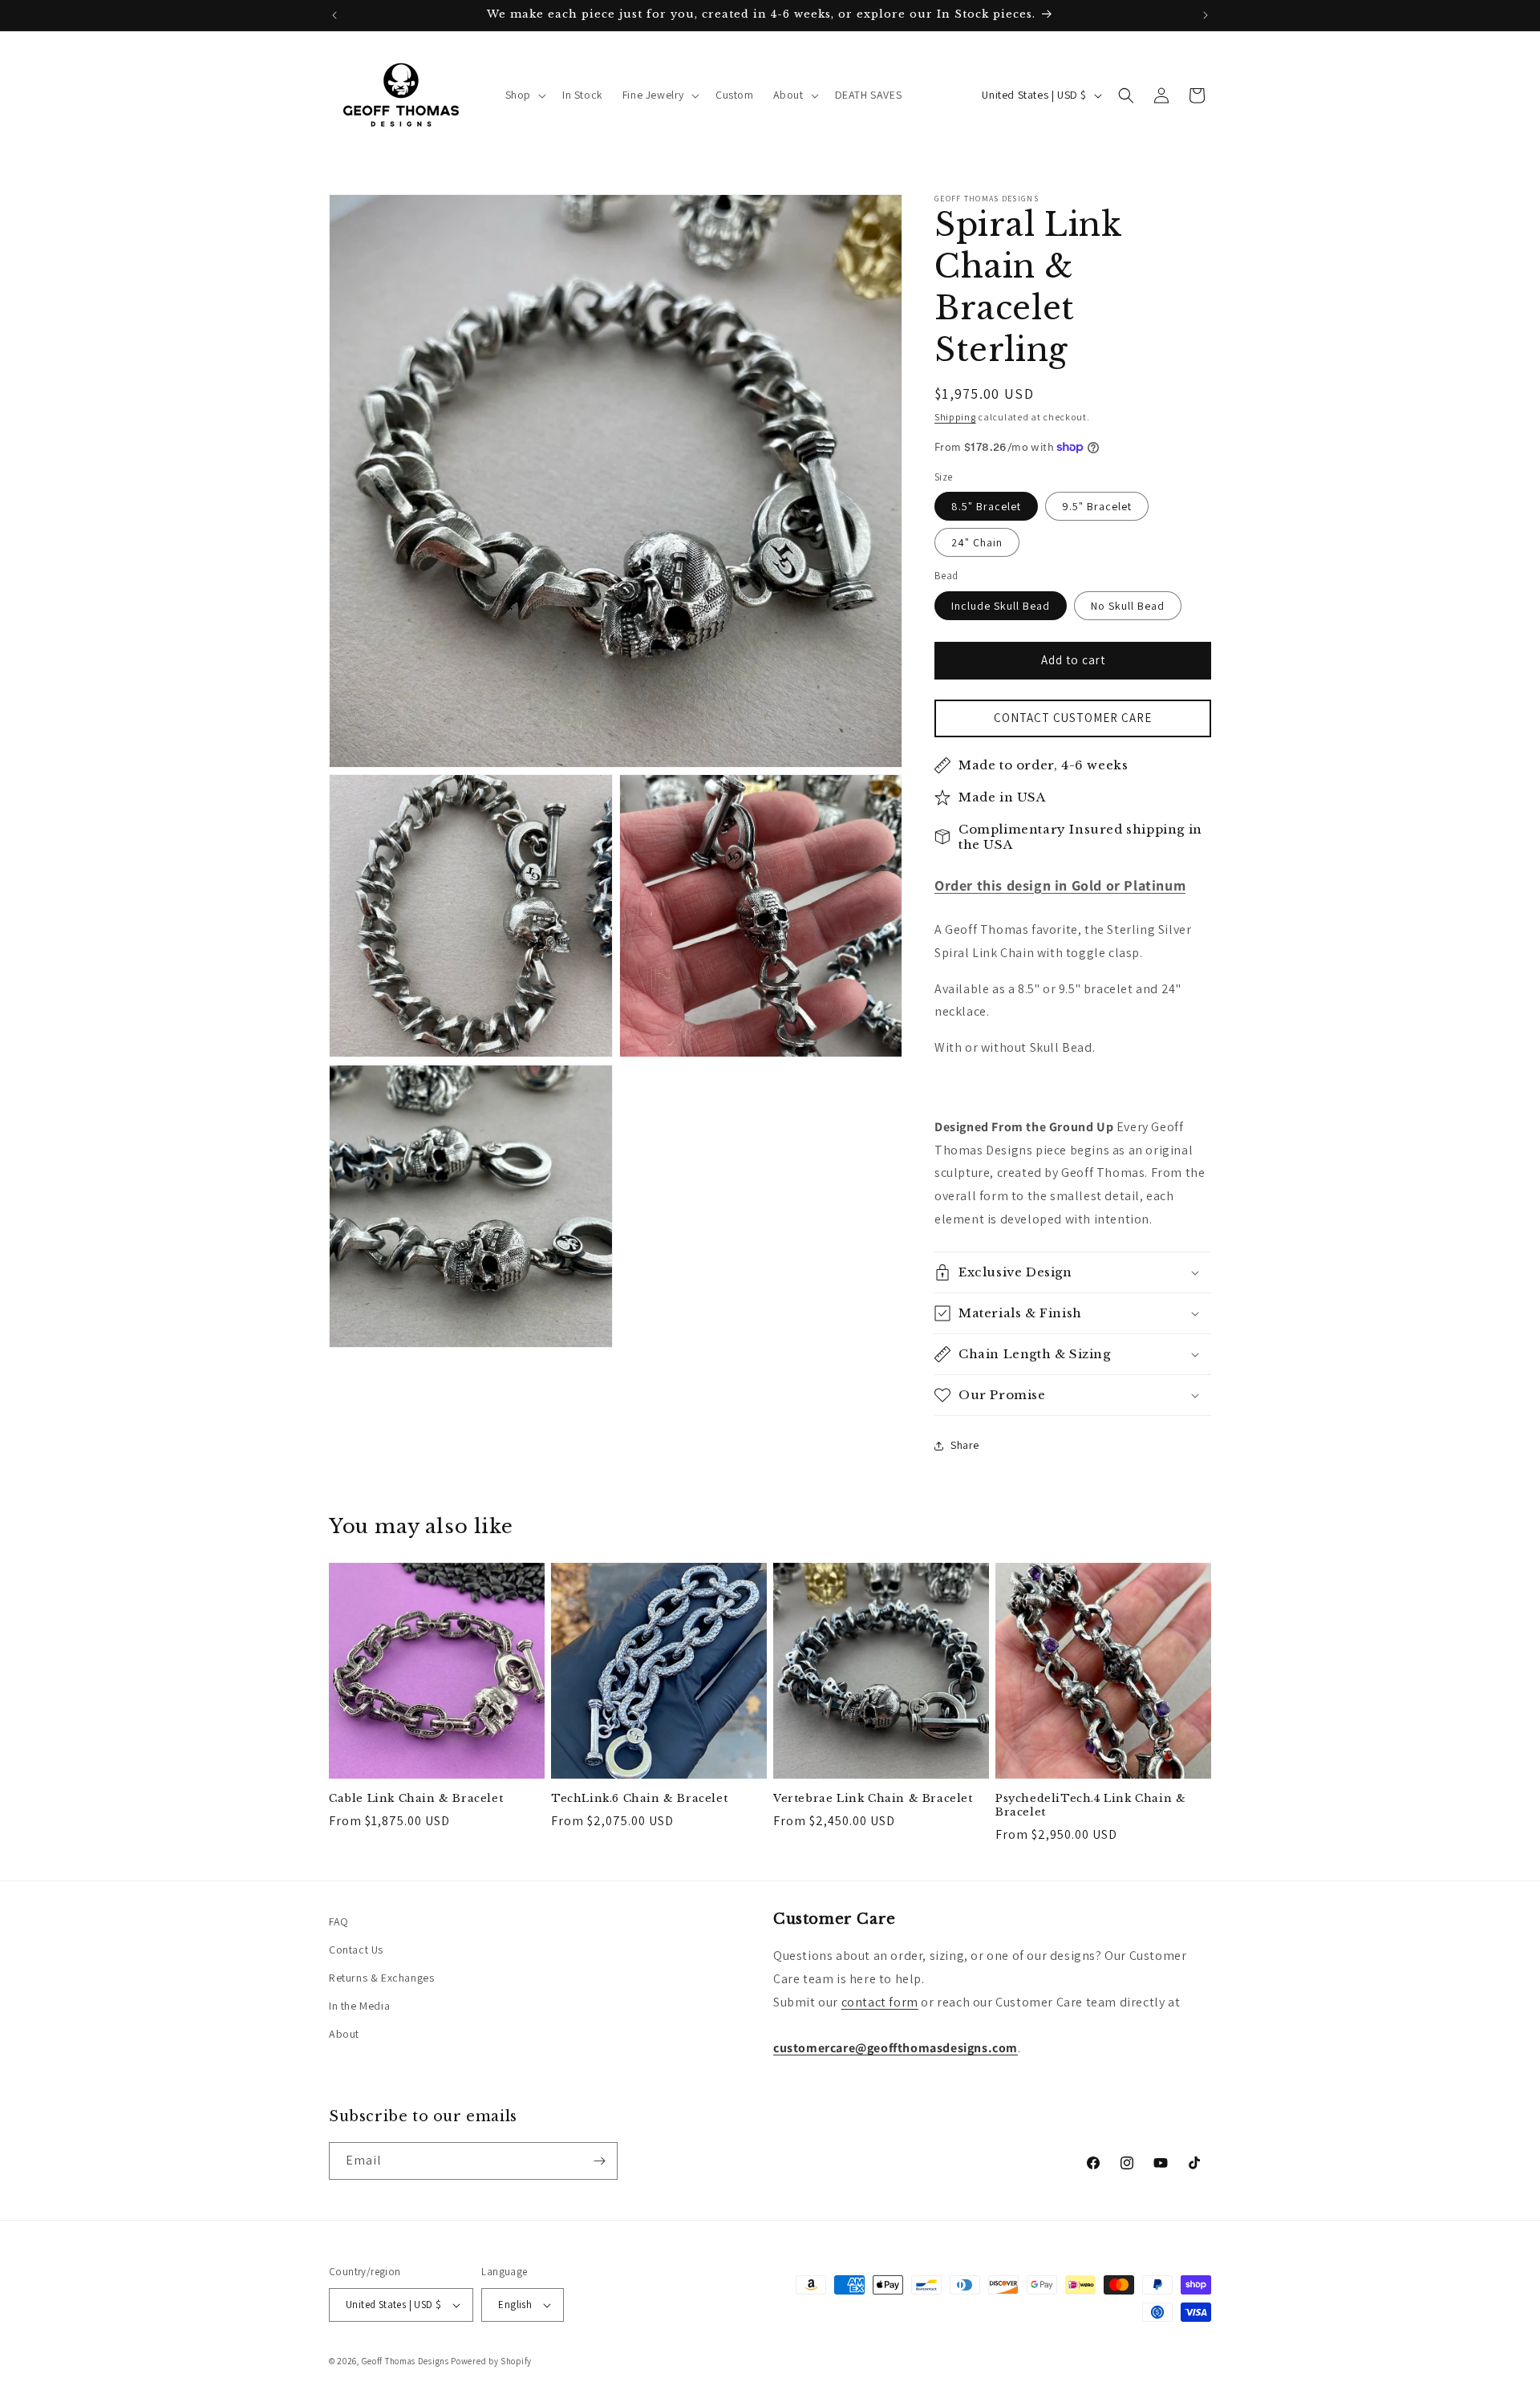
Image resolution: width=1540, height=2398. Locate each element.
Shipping (955, 417)
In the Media (359, 2006)
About (344, 2034)
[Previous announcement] (334, 15)
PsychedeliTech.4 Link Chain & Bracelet (1090, 1806)
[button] (524, 95)
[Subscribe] (599, 2161)
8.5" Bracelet (986, 506)
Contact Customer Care (1073, 718)
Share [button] (965, 1445)
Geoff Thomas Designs (405, 2361)
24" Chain (977, 542)
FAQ (339, 1921)
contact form (880, 2002)
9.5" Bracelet (1097, 506)
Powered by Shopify (491, 2361)
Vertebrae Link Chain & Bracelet (873, 1799)
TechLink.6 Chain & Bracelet (639, 1799)
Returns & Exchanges (381, 1978)
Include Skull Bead (1001, 606)
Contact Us (356, 1950)
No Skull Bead (1128, 606)
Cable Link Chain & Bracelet (416, 1799)
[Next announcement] (1206, 15)
